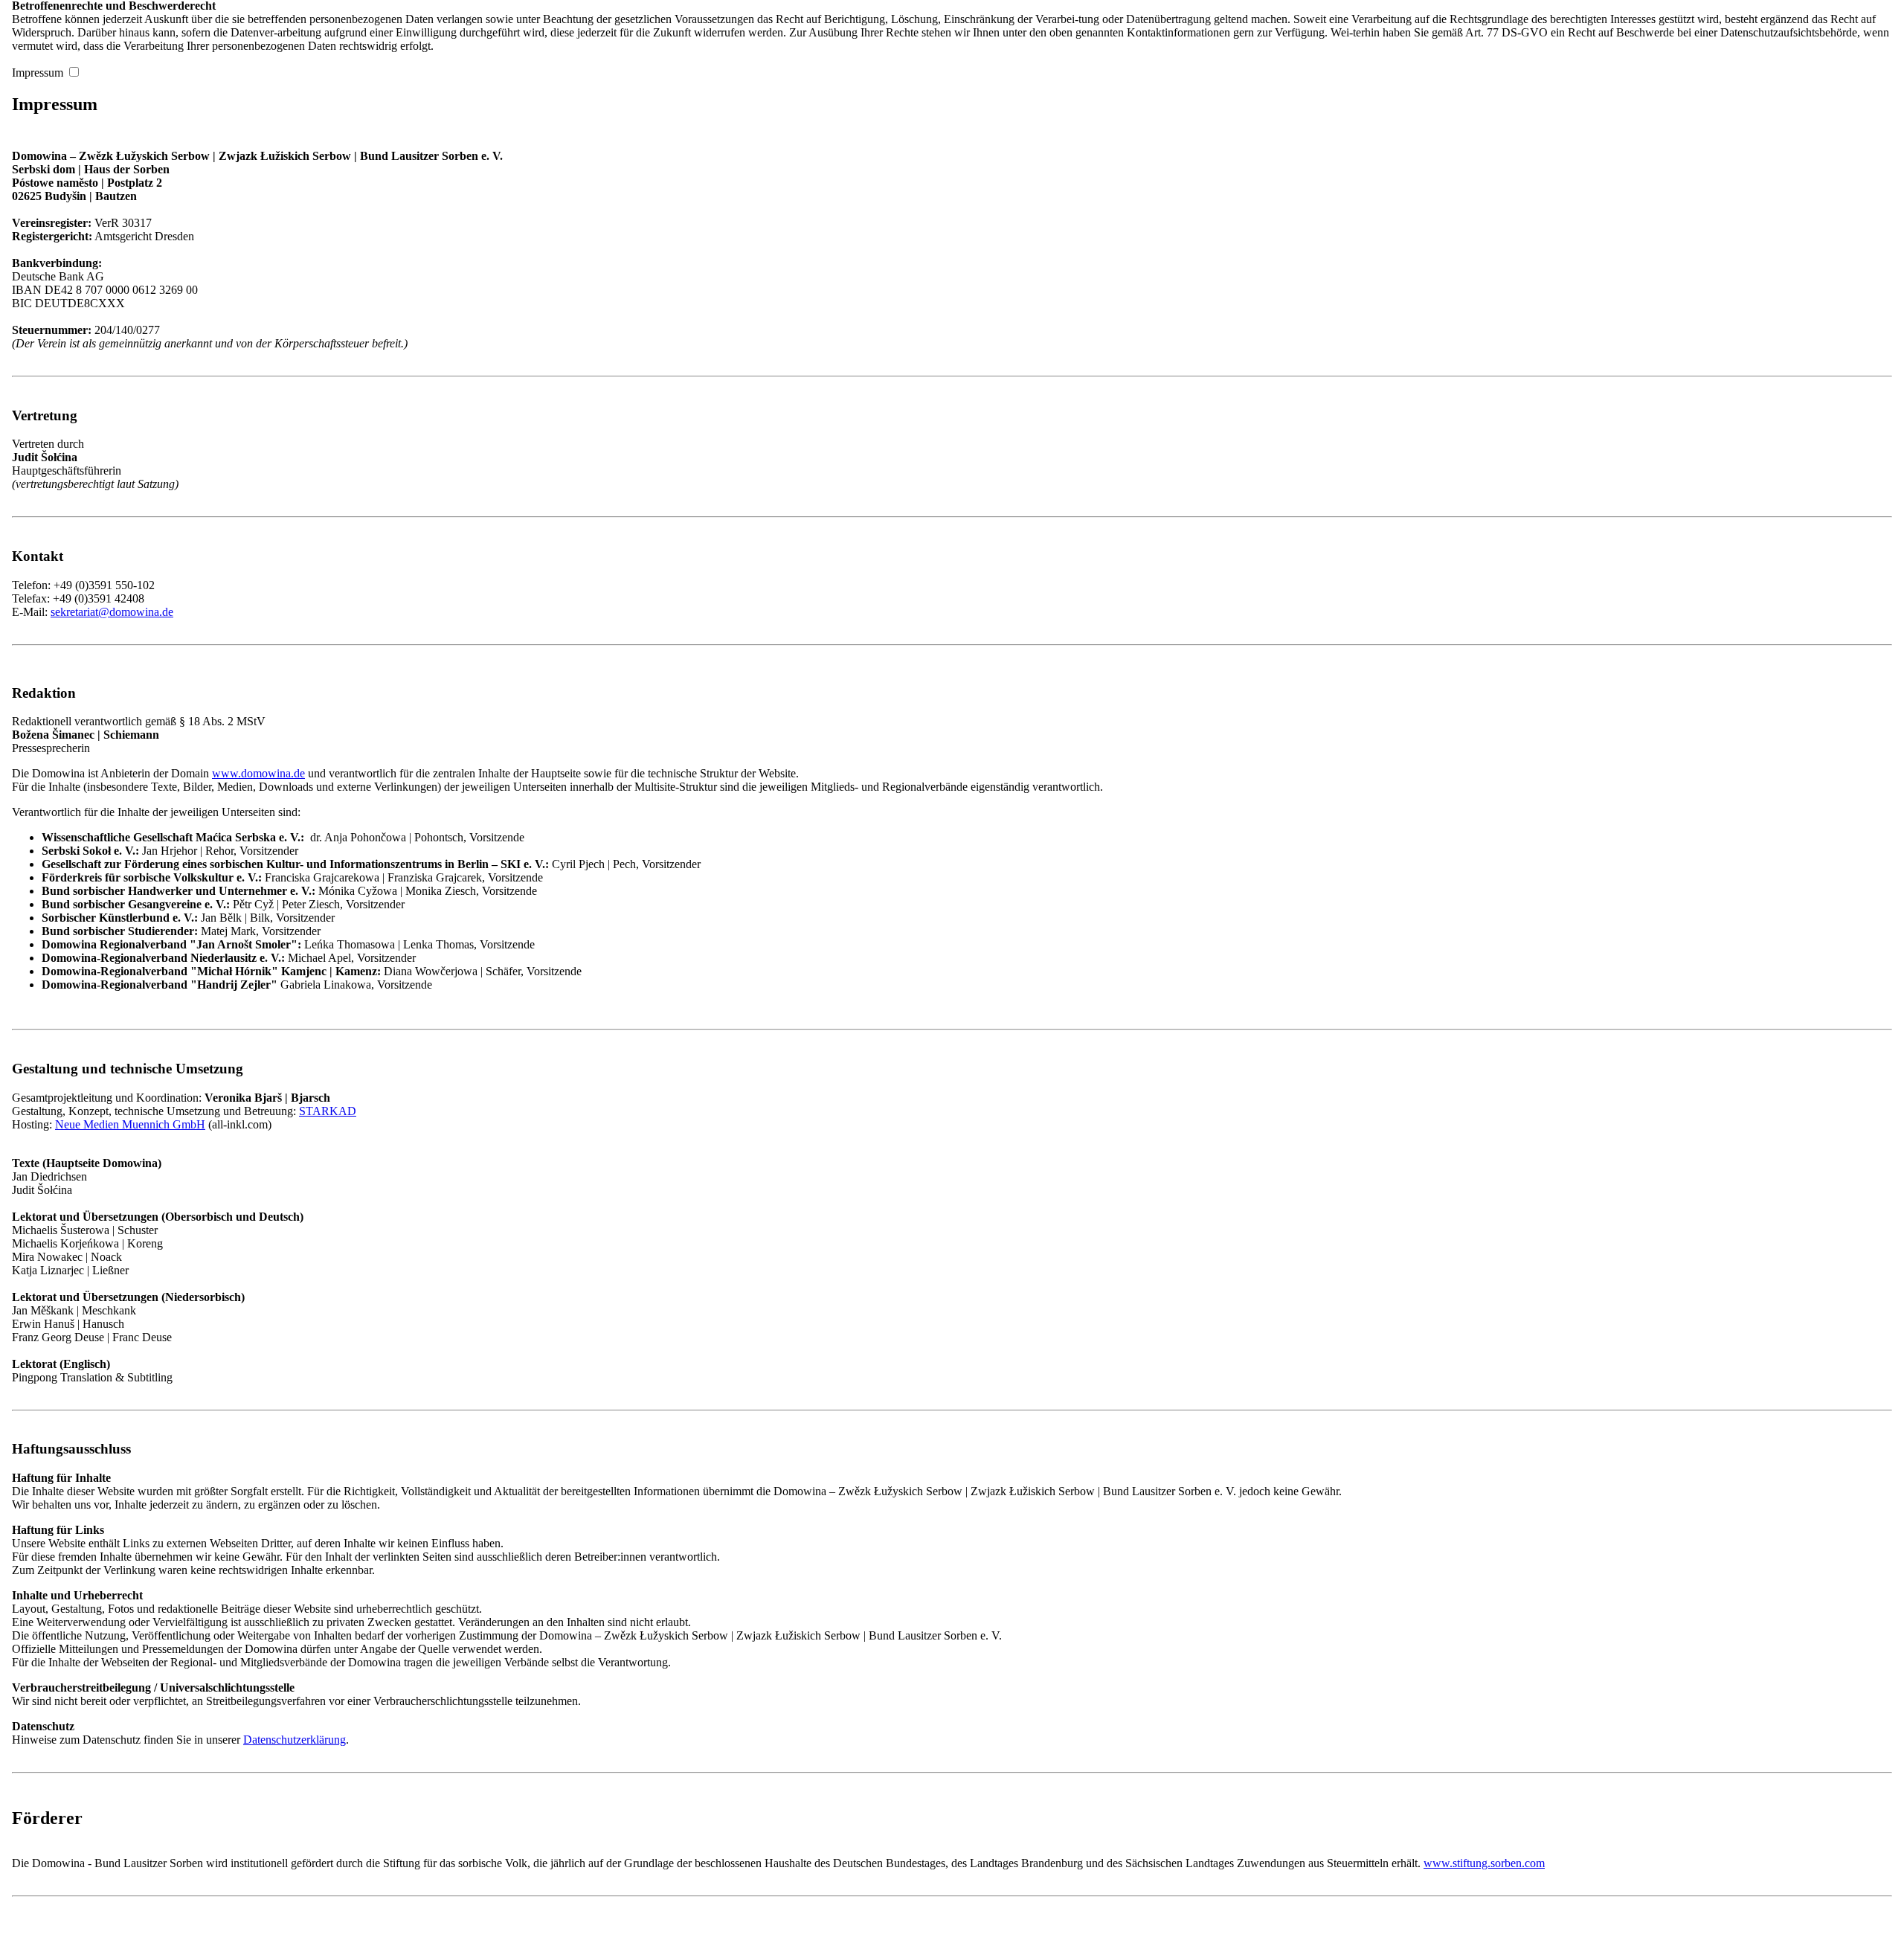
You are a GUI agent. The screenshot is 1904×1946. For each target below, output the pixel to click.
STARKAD (328, 1111)
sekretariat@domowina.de (112, 612)
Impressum (38, 73)
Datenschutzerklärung (295, 1740)
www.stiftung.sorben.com (1484, 1863)
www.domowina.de (258, 773)
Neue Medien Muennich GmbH (130, 1124)
